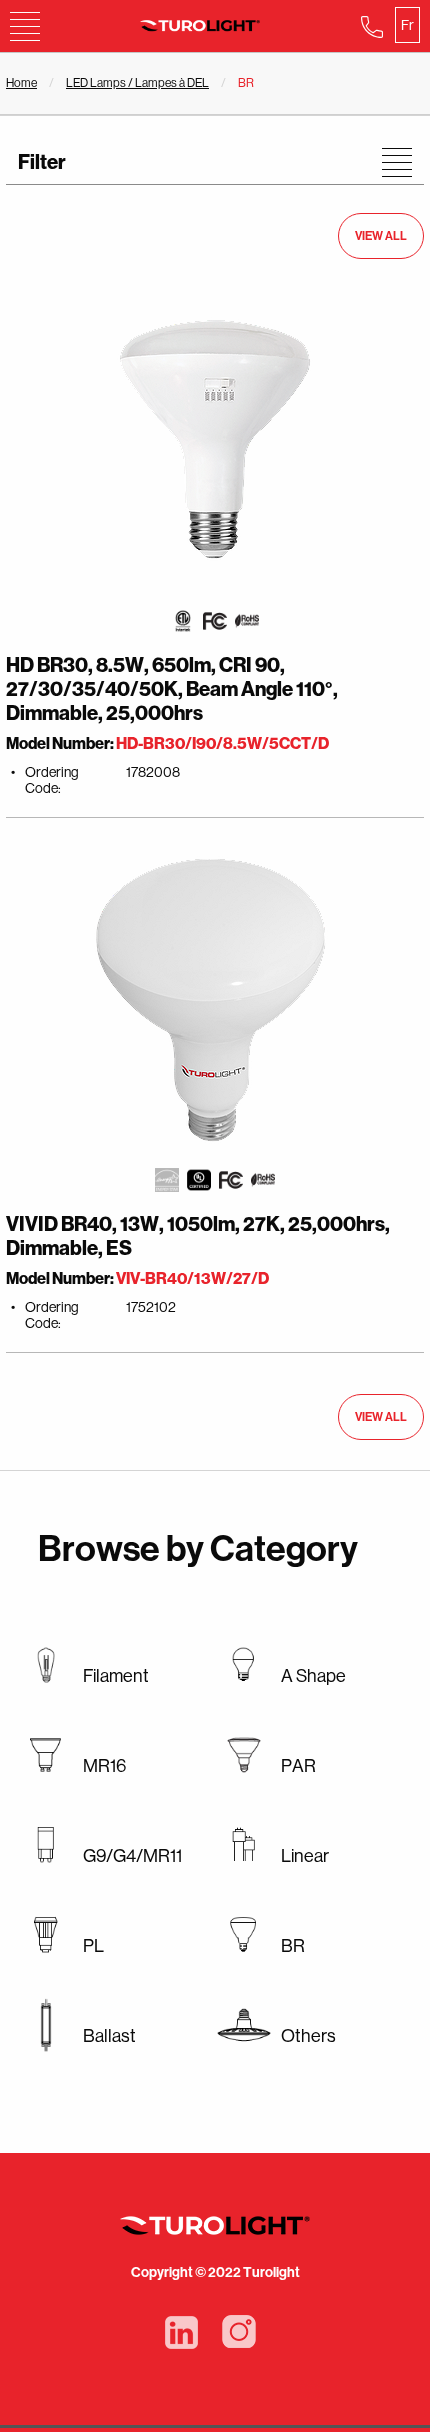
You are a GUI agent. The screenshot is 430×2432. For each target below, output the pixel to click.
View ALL (381, 236)
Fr (407, 25)
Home (21, 83)
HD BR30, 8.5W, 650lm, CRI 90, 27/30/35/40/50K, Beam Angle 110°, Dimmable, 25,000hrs (172, 689)
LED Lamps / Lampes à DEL (137, 83)
